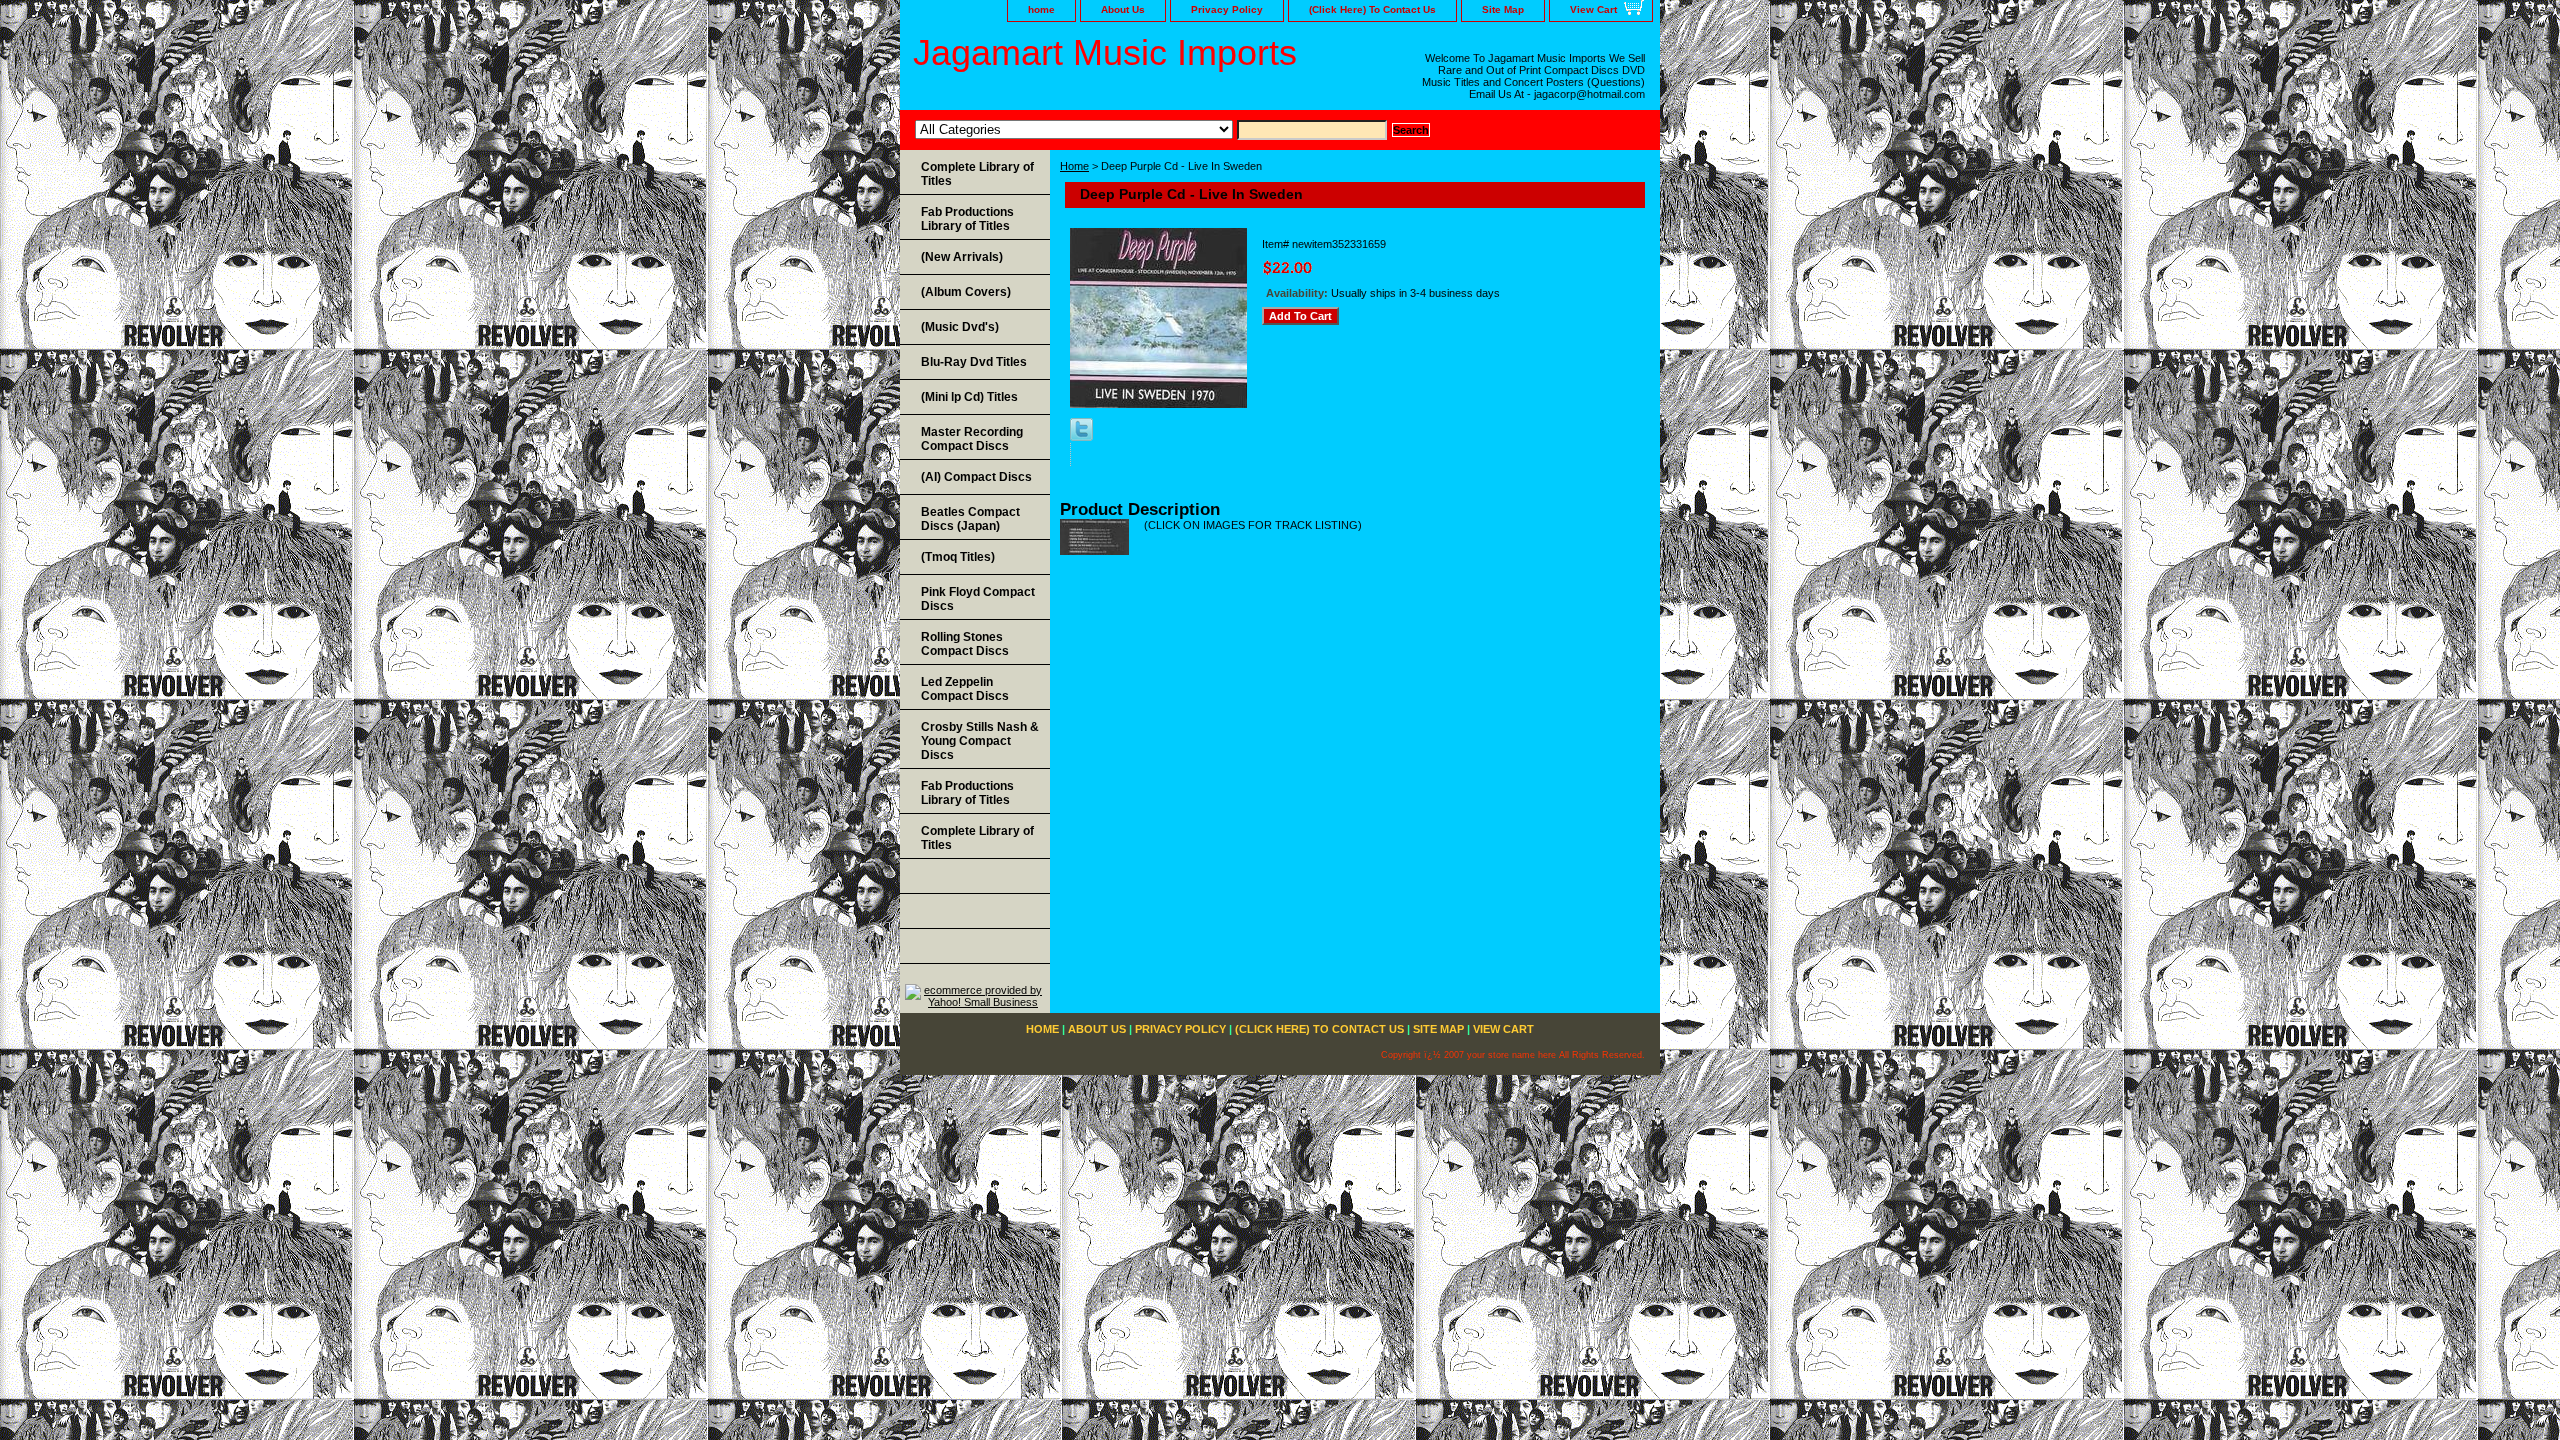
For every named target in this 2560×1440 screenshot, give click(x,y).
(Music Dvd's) (960, 327)
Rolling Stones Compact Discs (965, 644)
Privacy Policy (1227, 9)
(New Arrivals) (962, 257)
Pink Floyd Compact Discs (978, 599)
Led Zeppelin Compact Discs (965, 689)
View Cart (1593, 9)
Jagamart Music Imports (1105, 52)
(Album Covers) (966, 292)
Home (1074, 166)
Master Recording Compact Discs (972, 439)
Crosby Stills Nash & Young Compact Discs (980, 741)
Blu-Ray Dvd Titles (974, 362)
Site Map (1503, 9)
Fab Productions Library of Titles (967, 219)
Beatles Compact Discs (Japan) (970, 519)
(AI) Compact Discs (976, 477)
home (1041, 9)
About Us (1123, 9)
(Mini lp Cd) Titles (969, 397)
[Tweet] (1081, 437)
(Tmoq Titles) (958, 557)
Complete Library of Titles (977, 174)
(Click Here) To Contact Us (1372, 9)
